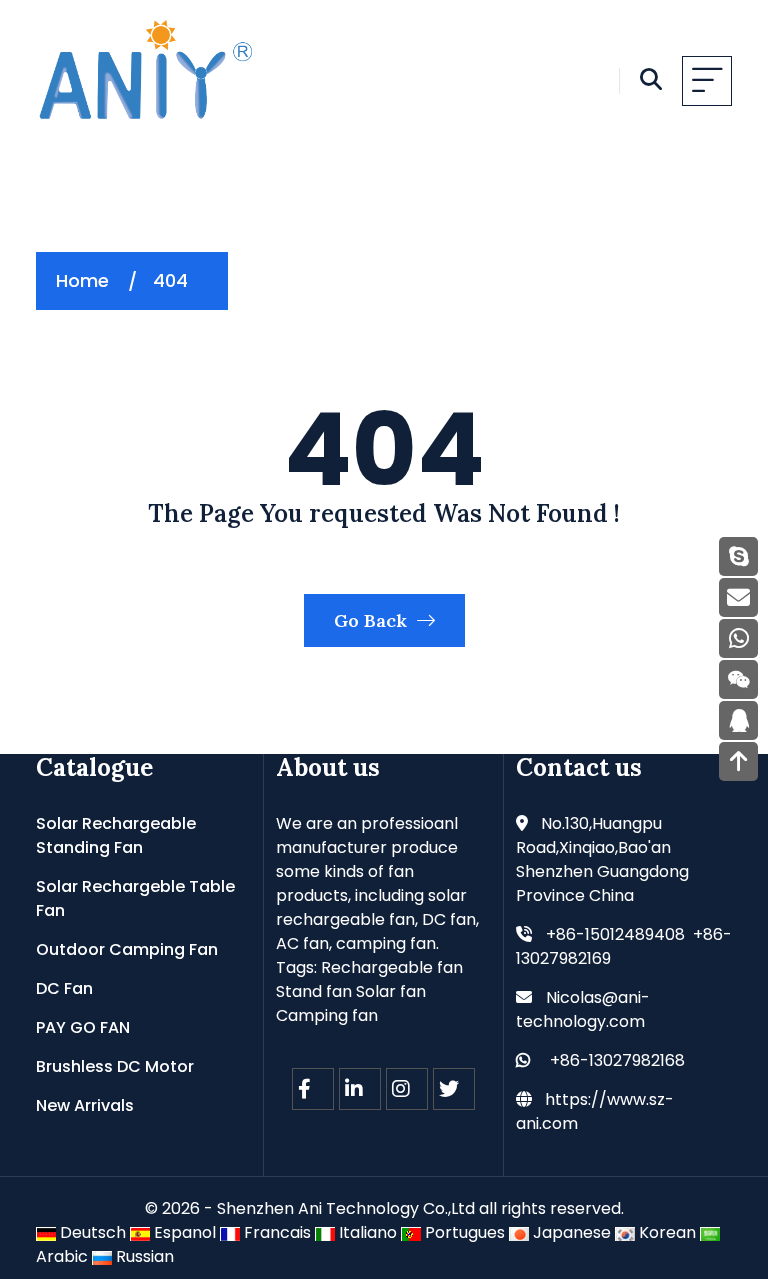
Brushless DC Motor (115, 1066)
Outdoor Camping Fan (127, 949)
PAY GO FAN (83, 1027)
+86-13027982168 (617, 1060)
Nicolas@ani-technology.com (583, 1009)
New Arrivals (85, 1105)
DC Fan (64, 988)
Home (82, 280)
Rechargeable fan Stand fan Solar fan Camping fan (369, 991)
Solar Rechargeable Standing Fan (116, 835)
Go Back (373, 620)
